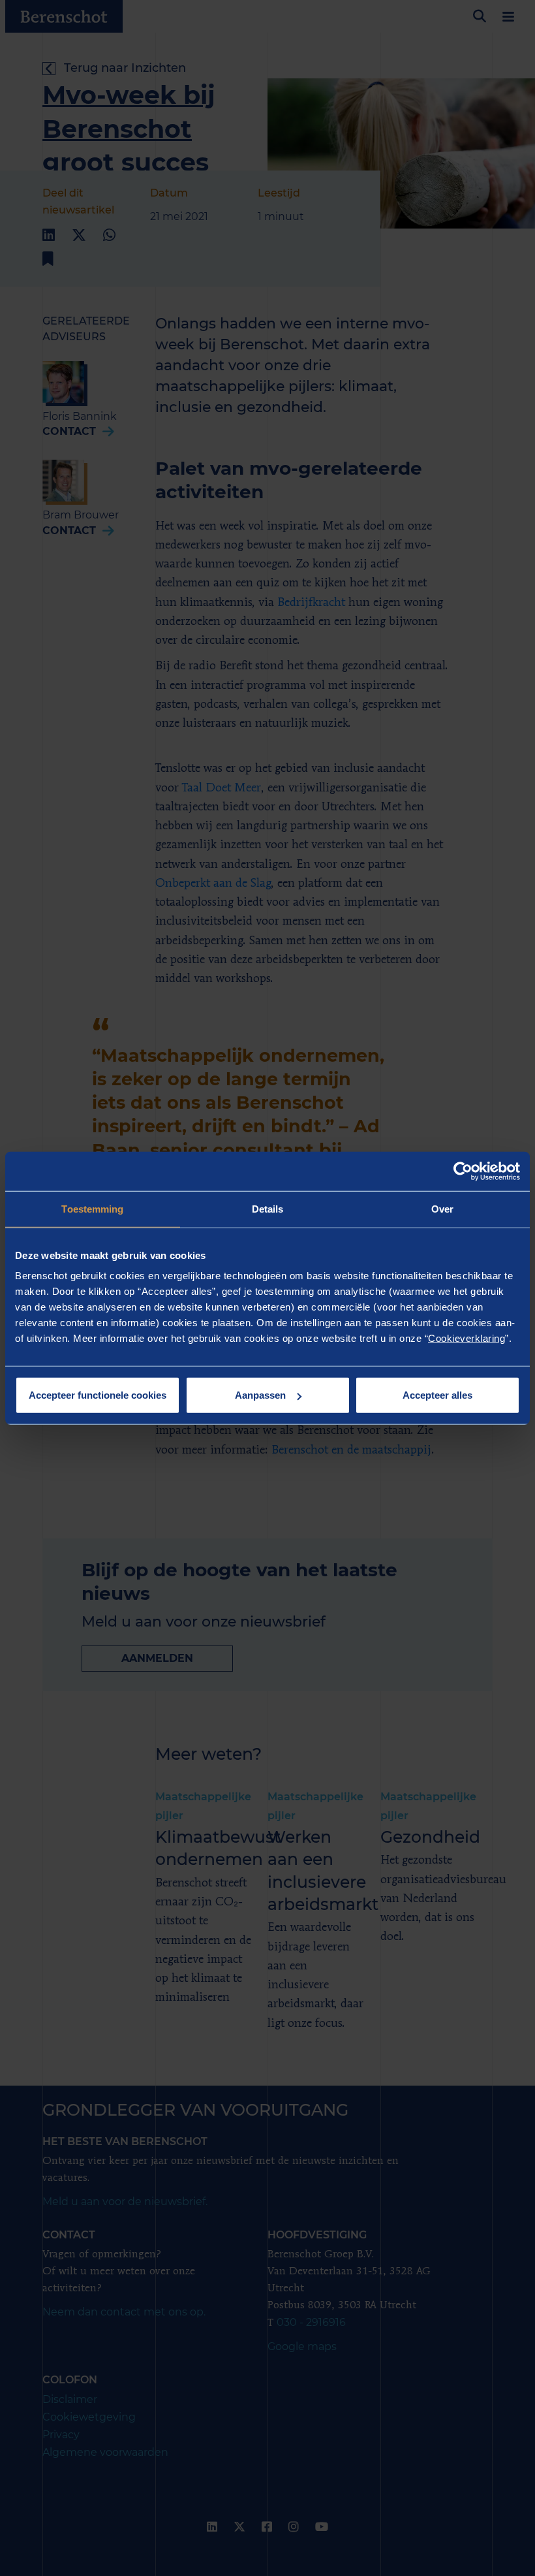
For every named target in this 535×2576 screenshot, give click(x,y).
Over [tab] (442, 1208)
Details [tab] (268, 1208)
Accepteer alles (437, 1395)
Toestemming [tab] (92, 1208)
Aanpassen (260, 1395)
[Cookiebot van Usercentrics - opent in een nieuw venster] (463, 1171)
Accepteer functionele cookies (98, 1395)
